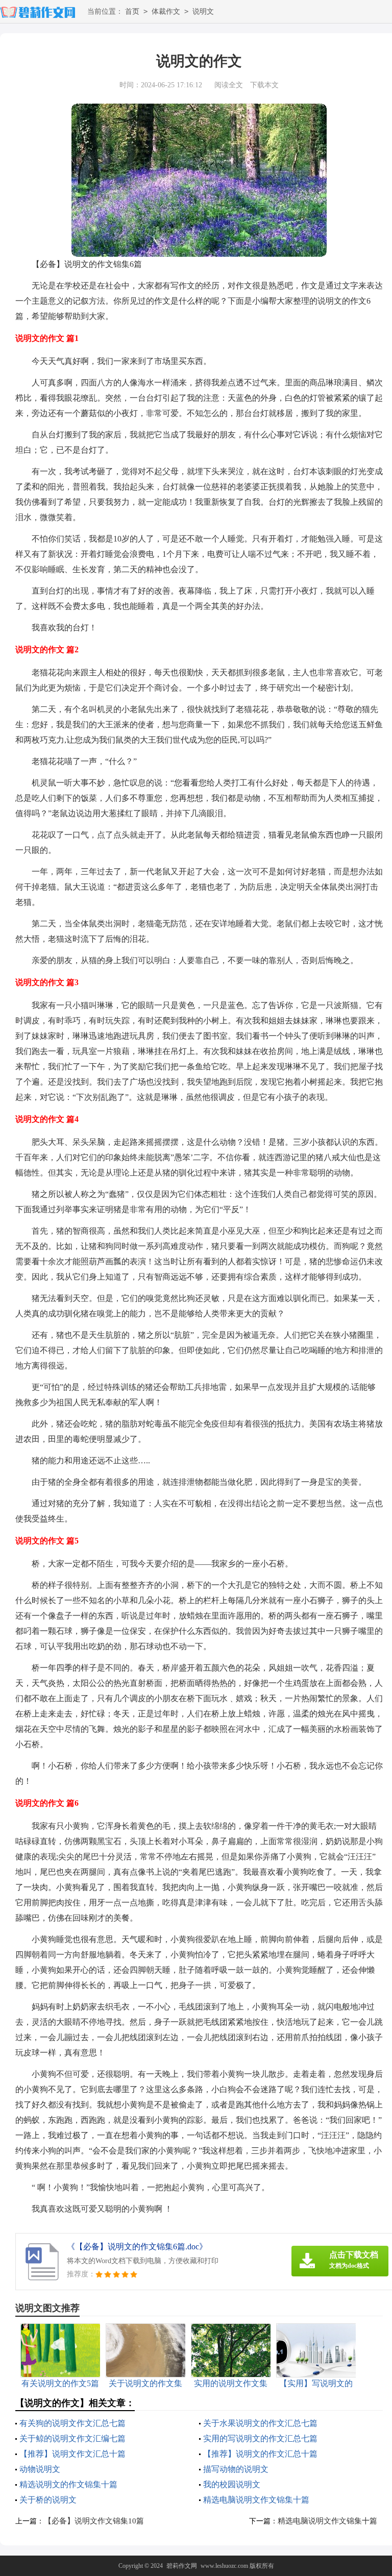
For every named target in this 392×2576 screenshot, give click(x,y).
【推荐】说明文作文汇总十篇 (72, 2454)
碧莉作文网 (182, 2566)
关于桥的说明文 (48, 2500)
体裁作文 (166, 11)
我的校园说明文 (232, 2484)
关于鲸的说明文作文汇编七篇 (72, 2438)
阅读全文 (229, 85)
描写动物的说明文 (236, 2469)
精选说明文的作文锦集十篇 (68, 2484)
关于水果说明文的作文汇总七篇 (260, 2423)
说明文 (203, 11)
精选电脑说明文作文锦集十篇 (256, 2500)
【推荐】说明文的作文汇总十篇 (260, 2454)
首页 (132, 11)
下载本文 (264, 85)
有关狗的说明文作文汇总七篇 (72, 2423)
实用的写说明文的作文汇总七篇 (260, 2438)
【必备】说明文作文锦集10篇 (94, 2521)
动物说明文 (40, 2469)
